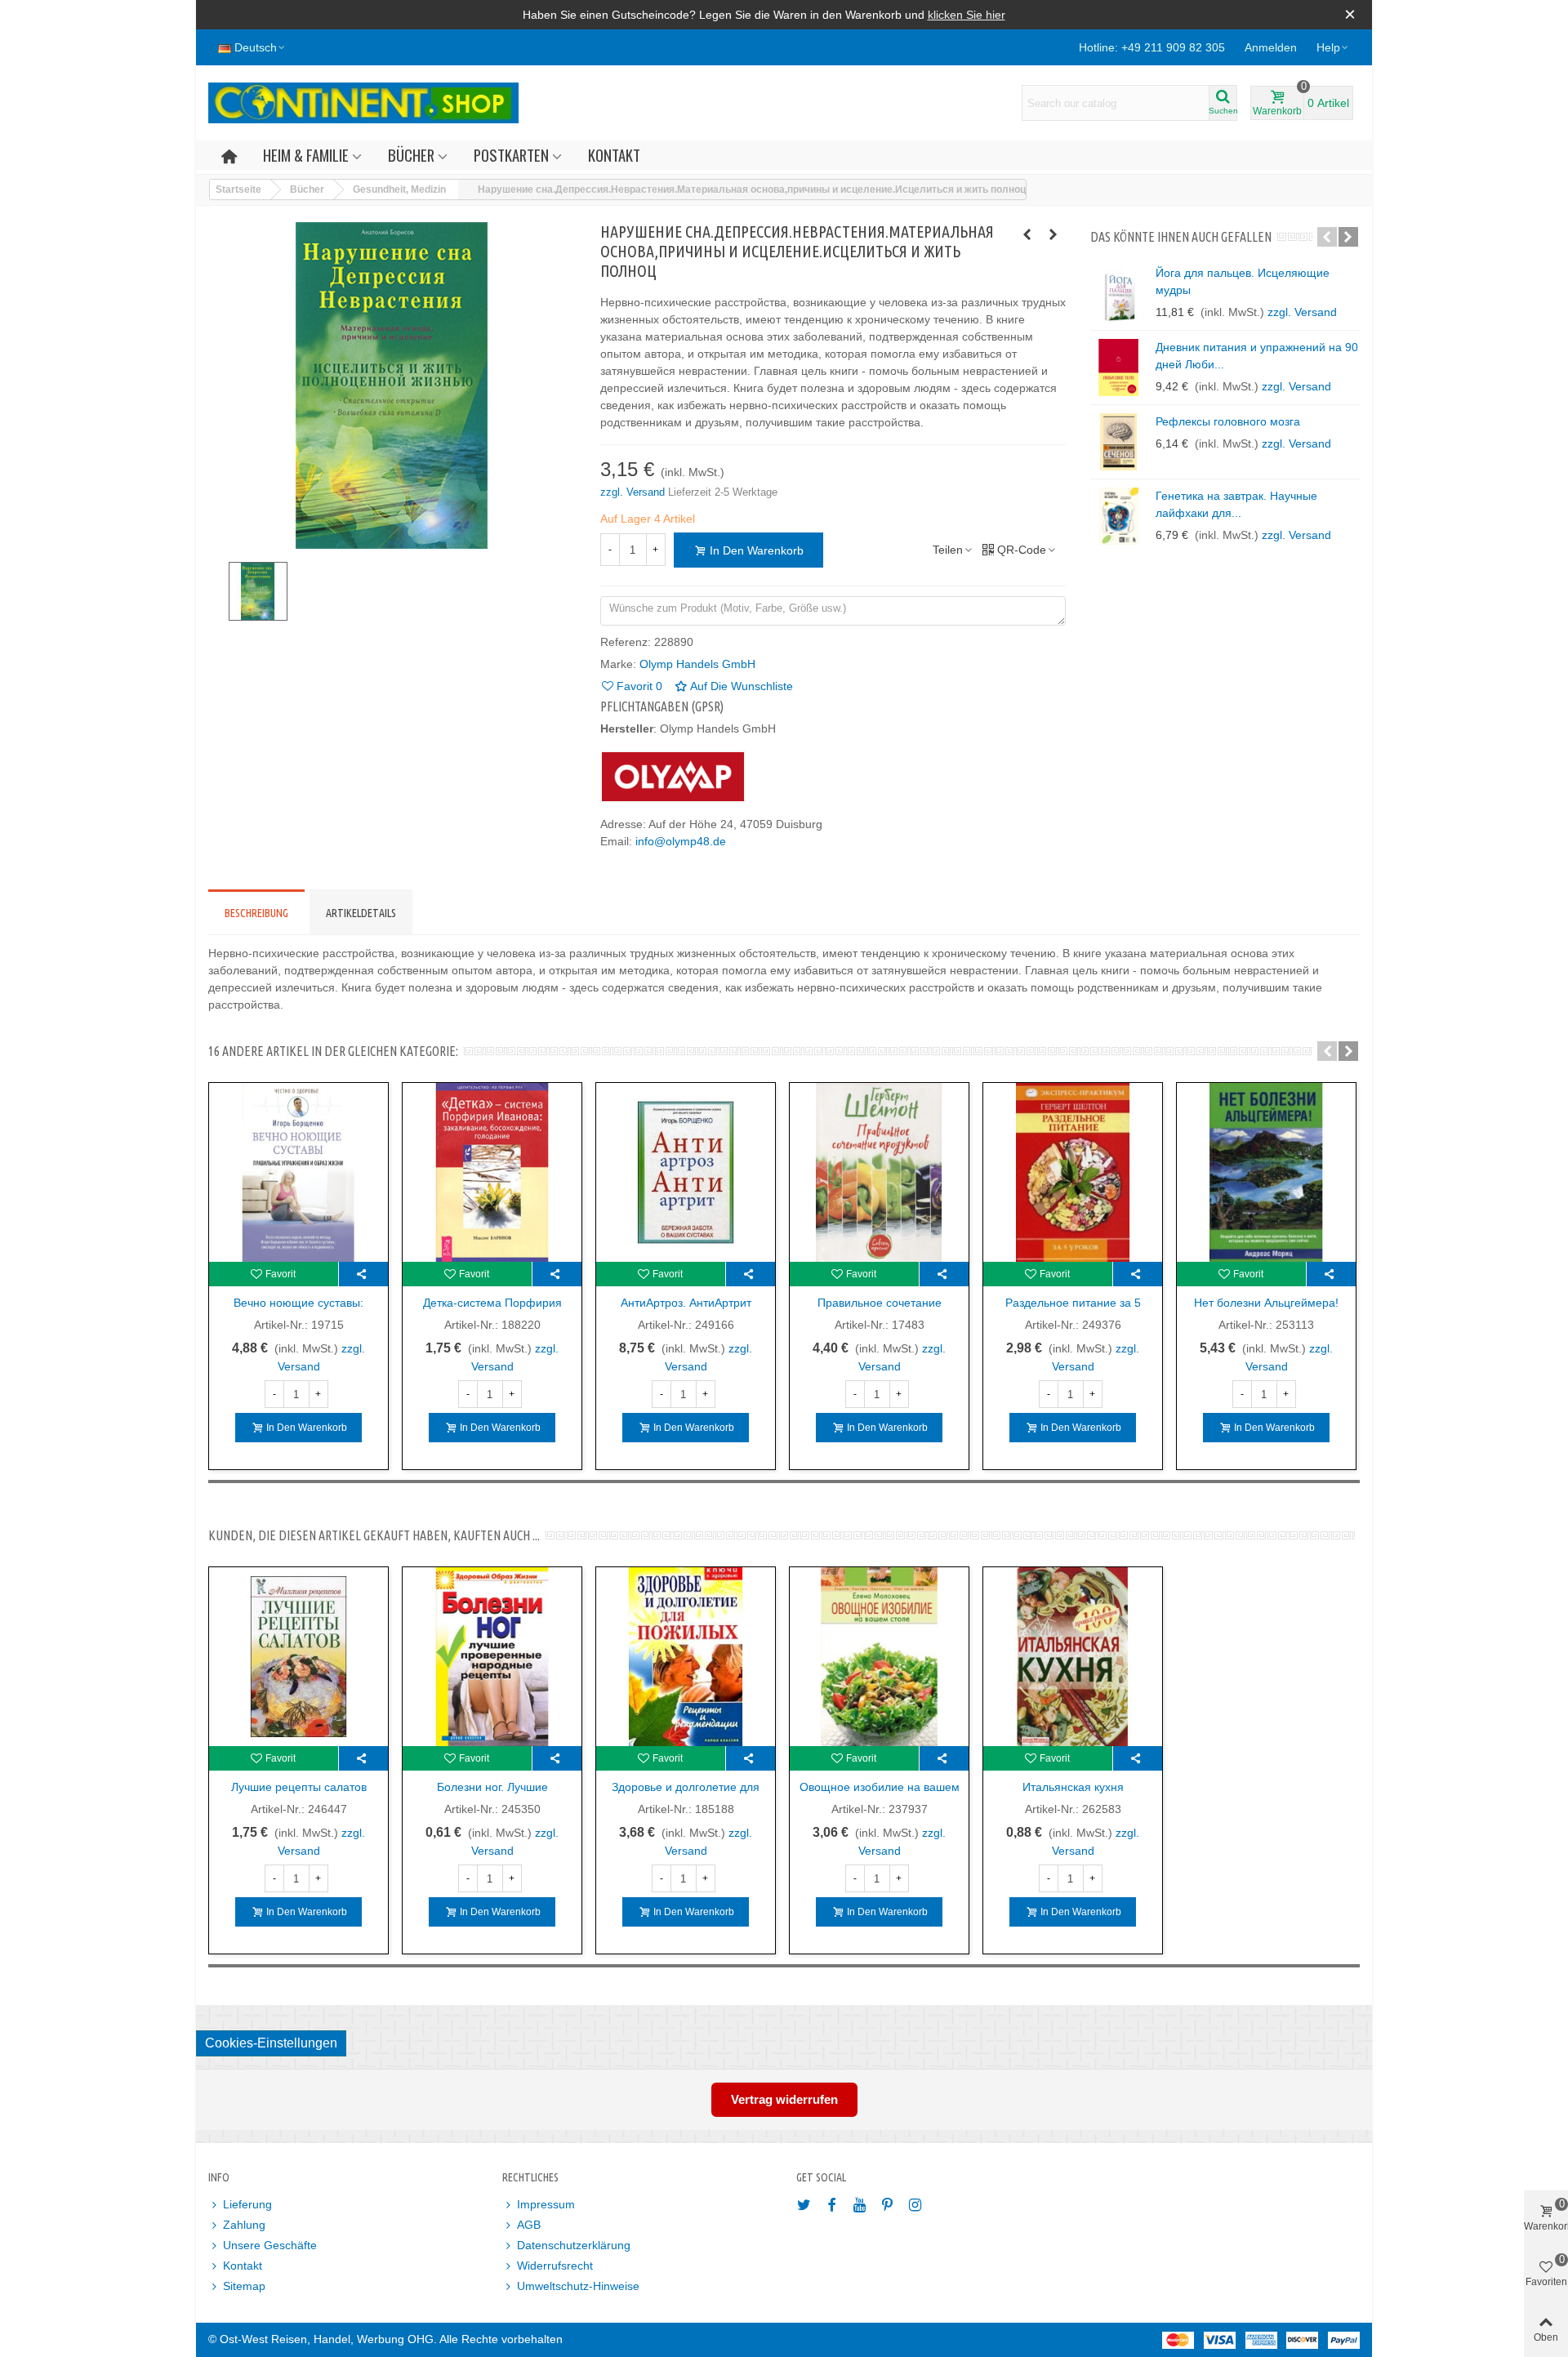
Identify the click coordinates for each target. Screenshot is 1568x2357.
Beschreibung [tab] (256, 913)
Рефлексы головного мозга (1228, 421)
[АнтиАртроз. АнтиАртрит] (686, 1172)
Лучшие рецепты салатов (299, 1787)
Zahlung (244, 2225)
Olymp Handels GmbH (697, 664)
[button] (1333, 47)
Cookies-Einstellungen (271, 2043)
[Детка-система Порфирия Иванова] (492, 1172)
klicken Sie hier (967, 15)
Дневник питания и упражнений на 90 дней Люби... (1257, 356)
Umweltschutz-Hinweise (578, 2286)
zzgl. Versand (634, 492)
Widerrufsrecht (555, 2266)
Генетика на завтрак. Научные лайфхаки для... (1236, 504)
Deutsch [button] (256, 47)
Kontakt (614, 155)
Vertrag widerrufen (784, 2099)
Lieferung (247, 2204)
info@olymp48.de (681, 841)
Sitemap (244, 2286)
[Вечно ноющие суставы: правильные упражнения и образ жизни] (298, 1172)
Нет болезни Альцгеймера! (1266, 1303)
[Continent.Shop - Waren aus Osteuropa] (363, 103)
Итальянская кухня (1073, 1787)
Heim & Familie (306, 155)
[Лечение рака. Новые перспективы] (1027, 234)
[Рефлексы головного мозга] (1119, 442)
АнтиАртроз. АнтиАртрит (686, 1303)
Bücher (411, 155)
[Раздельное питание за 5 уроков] (1073, 1172)
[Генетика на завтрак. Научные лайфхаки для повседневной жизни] (1119, 516)
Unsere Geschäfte (270, 2245)
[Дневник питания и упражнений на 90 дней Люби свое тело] (1119, 368)
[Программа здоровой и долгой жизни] (1053, 234)
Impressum (546, 2204)
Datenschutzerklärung (574, 2245)
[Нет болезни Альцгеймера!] (1266, 1172)
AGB (529, 2225)
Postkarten (511, 155)
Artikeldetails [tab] (361, 913)
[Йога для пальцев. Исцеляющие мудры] (1119, 293)
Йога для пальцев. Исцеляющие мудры (1243, 281)
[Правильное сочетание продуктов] (879, 1172)
